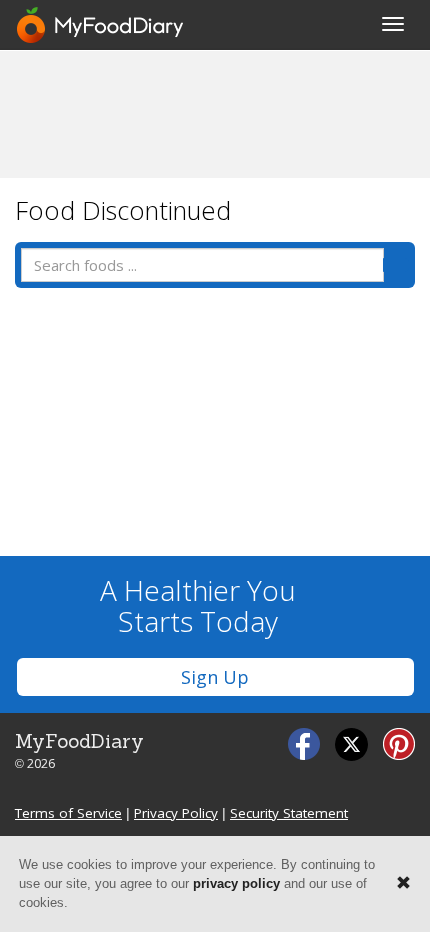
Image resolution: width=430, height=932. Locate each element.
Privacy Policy (176, 813)
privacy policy (236, 883)
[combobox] (202, 265)
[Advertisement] (215, 113)
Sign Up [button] (215, 677)
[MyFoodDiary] (101, 25)
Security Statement (289, 813)
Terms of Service (68, 813)
